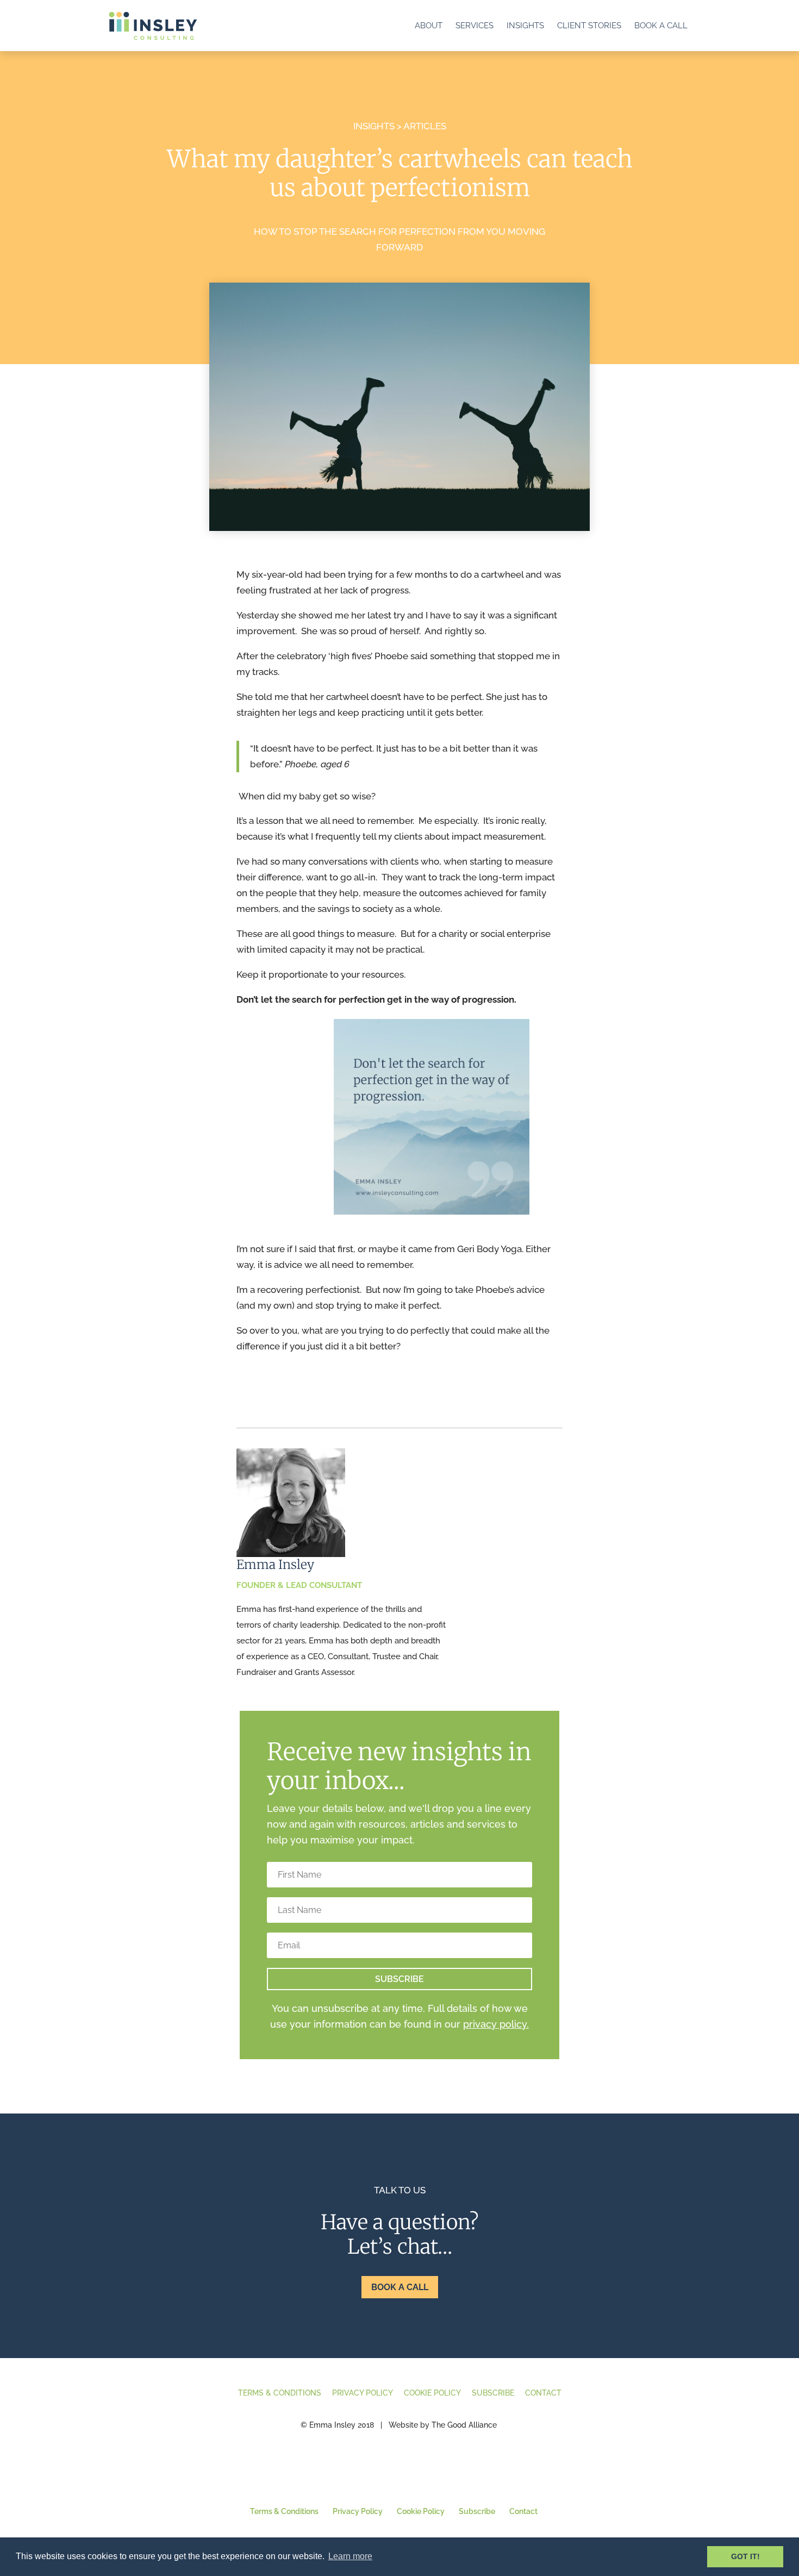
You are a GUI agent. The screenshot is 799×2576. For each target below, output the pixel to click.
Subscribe (477, 2511)
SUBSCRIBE (493, 2393)
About (429, 26)
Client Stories (589, 26)
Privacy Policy (358, 2511)
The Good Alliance (464, 2425)
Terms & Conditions (284, 2511)
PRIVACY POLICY (363, 2393)
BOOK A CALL (400, 2287)
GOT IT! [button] (745, 2556)
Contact (523, 2511)
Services (475, 26)
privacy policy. (496, 2024)
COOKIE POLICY (432, 2393)
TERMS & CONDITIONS (280, 2393)
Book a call (661, 26)
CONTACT (543, 2393)
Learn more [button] (350, 2556)
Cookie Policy (421, 2511)
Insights (525, 26)
